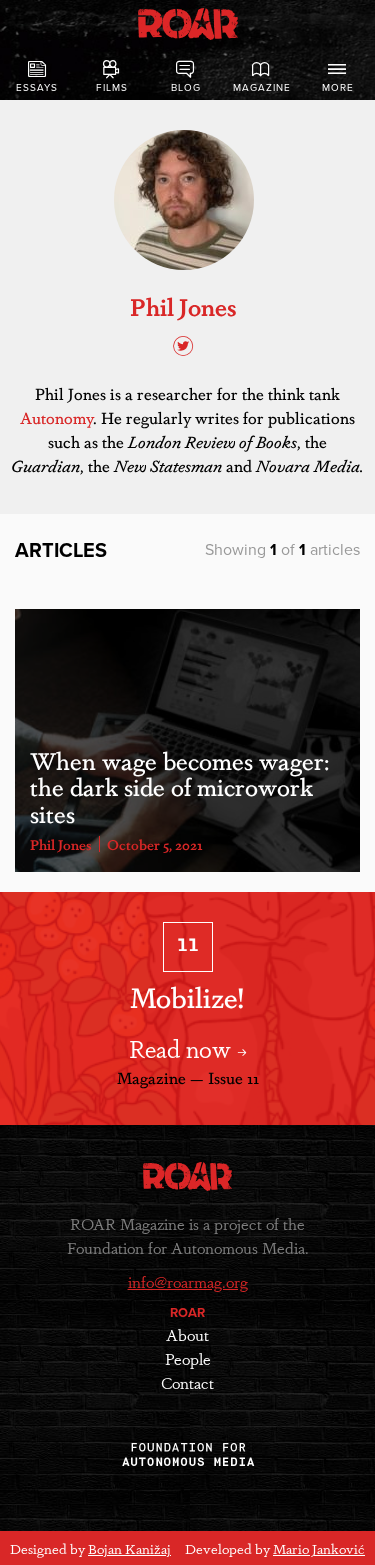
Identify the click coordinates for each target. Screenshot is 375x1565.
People (188, 1358)
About (187, 1334)
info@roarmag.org (188, 1281)
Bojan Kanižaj (129, 1548)
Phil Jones (61, 844)
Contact (187, 1382)
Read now (183, 1047)
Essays (37, 88)
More (338, 88)
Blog (186, 88)
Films (112, 88)
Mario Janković (319, 1548)
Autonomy (56, 417)
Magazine (262, 88)
